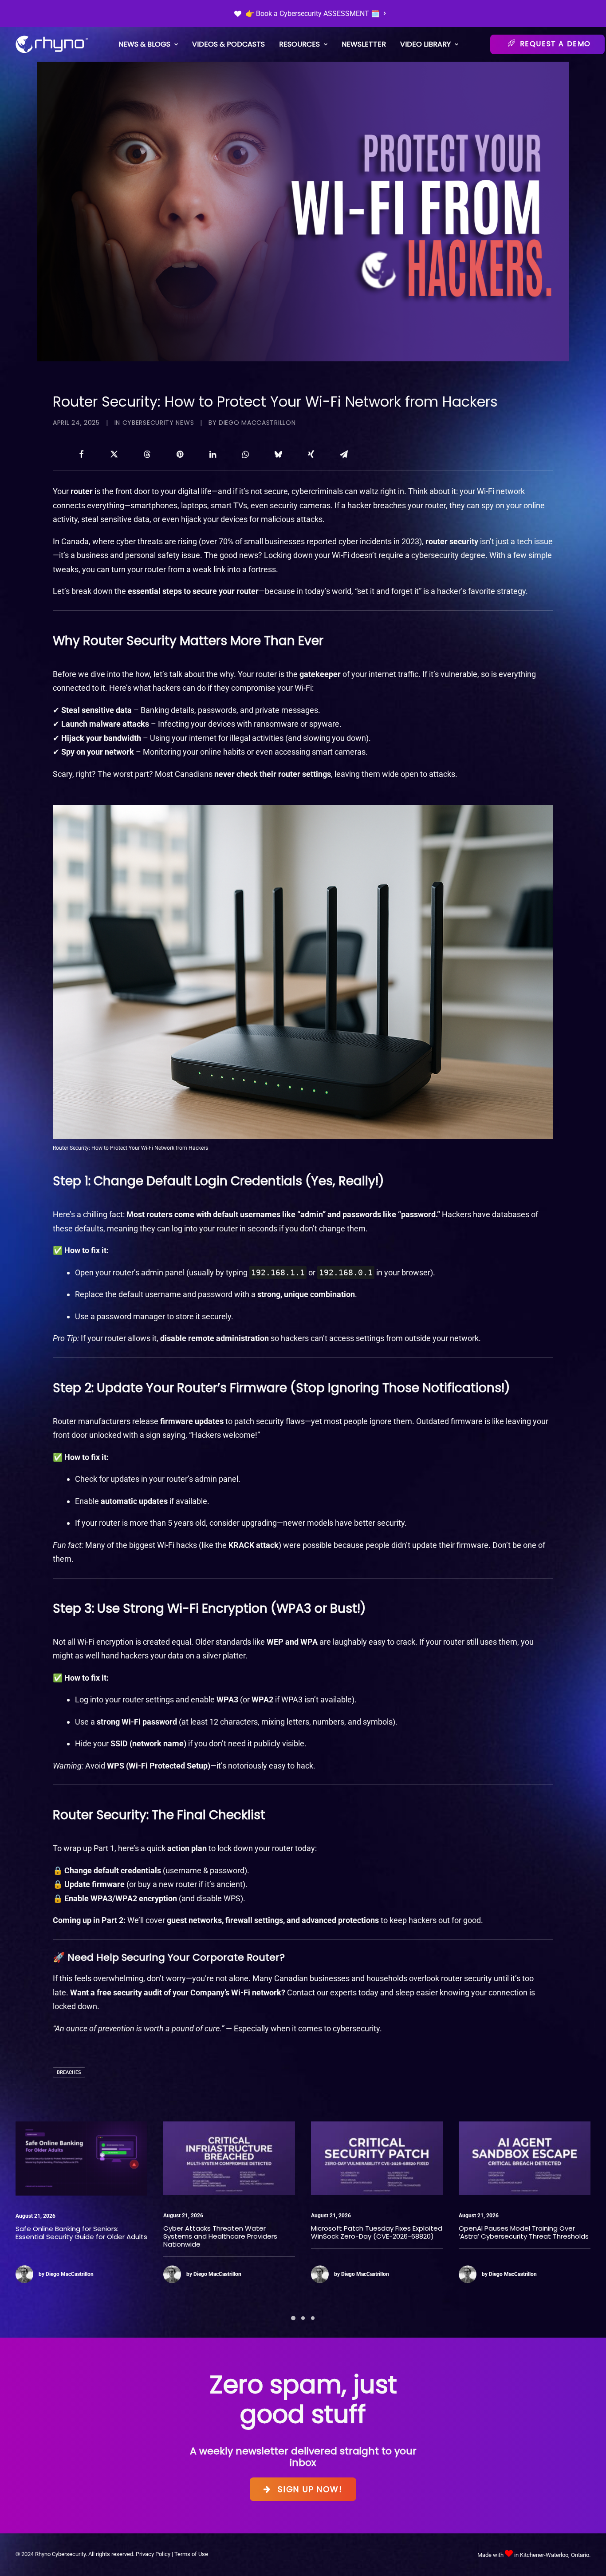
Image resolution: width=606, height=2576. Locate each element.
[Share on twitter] (114, 454)
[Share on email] (344, 454)
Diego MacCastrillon (257, 423)
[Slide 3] (313, 2318)
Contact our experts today (333, 1992)
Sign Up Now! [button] (310, 2489)
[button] (81, 2158)
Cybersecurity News (158, 423)
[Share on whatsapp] (245, 454)
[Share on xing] (311, 454)
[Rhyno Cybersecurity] (52, 44)
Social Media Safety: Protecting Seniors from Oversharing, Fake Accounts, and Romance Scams (523, 2237)
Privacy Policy (153, 2554)
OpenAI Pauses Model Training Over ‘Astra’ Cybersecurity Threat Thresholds (376, 2232)
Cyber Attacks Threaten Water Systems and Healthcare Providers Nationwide (73, 2236)
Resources (299, 44)
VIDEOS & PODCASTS (228, 44)
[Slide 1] (293, 2318)
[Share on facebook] (81, 454)
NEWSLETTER (364, 44)
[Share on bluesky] (278, 454)
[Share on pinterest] (180, 454)
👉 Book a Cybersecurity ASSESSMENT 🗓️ (313, 14)
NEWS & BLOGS (144, 44)
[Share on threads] (147, 454)
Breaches (69, 2072)
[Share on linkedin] (212, 454)
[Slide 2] (303, 2318)
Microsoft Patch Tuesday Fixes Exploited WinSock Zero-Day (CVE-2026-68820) (229, 2232)
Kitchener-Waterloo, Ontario (555, 2555)
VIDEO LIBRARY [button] (425, 44)
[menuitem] (310, 14)
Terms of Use (191, 2554)
